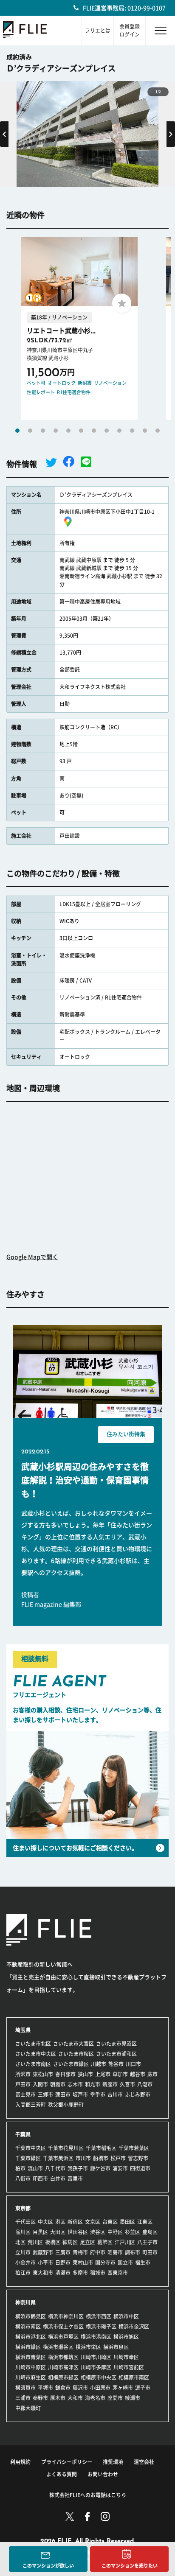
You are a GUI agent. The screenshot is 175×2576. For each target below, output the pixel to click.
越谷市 (138, 2074)
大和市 (75, 2398)
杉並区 (133, 2232)
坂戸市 (80, 2094)
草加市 (120, 2074)
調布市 (133, 2252)
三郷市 (45, 2094)
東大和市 (43, 2273)
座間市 (115, 2398)
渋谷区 (98, 2232)
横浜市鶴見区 (31, 2316)
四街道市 (140, 2168)
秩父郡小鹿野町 (66, 2105)
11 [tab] (145, 431)
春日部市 (65, 2074)
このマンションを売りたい (130, 2566)
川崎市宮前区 (129, 2367)
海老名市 (95, 2398)
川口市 (133, 2064)
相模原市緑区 (63, 2377)
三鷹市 (63, 2252)
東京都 (23, 2208)
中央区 (45, 2222)
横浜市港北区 (31, 2337)
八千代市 (55, 2168)
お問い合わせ (103, 2474)
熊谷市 (116, 2064)
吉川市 (115, 2094)
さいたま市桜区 (76, 2054)
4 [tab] (56, 431)
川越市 (99, 2064)
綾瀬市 (133, 2398)
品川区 (23, 2232)
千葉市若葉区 (134, 2148)
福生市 (143, 2262)
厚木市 (58, 2398)
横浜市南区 (28, 2327)
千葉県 (23, 2134)
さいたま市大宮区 (73, 2044)
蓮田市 (63, 2094)
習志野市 (138, 2158)
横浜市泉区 (116, 2347)
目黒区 (40, 2232)
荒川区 (35, 2242)
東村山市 (83, 2262)
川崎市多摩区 (96, 2367)
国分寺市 (105, 2262)
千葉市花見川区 (66, 2148)
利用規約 (20, 2462)
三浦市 (23, 2398)
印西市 (40, 2178)
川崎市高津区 (63, 2367)
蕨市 (152, 2074)
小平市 (45, 2262)
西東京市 (118, 2273)
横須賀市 (25, 2388)
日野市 (63, 2262)
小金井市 (25, 2262)
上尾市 (103, 2074)
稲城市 (98, 2273)
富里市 (75, 2178)
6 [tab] (81, 431)
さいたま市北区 (33, 2044)
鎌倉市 (63, 2388)
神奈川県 (25, 2302)
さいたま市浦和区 (116, 2054)
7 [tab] (94, 431)
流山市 (35, 2168)
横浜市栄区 (88, 2347)
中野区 (115, 2232)
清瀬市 (63, 2273)
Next (171, 134)
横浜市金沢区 (134, 2327)
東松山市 (43, 2074)
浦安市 (120, 2168)
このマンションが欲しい (48, 2566)
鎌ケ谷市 (100, 2168)
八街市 (23, 2178)
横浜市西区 (99, 2316)
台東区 (110, 2222)
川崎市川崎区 (96, 2357)
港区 (60, 2222)
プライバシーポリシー (67, 2462)
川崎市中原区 (31, 2367)
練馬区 (70, 2242)
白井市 (58, 2178)
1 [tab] (17, 431)
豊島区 (150, 2232)
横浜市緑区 (28, 2347)
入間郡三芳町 (31, 2105)
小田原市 (100, 2388)
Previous (4, 134)
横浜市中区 (126, 2316)
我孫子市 (78, 2168)
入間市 (40, 2084)
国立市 (125, 2262)
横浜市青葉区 (31, 2357)
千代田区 (25, 2222)
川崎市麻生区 (31, 2377)
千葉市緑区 (28, 2158)
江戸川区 (125, 2242)
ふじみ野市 (138, 2094)
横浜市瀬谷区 (58, 2347)
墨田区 (127, 2222)
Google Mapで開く (32, 1257)
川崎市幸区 (126, 2357)
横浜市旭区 (126, 2337)
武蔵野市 (43, 2252)
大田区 (58, 2232)
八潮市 (145, 2084)
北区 (20, 2242)
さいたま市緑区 (71, 2064)
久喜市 (127, 2084)
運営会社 (144, 2462)
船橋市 (101, 2158)
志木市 (75, 2084)
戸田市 (23, 2084)
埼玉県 (23, 2030)
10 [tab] (132, 431)
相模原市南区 (134, 2377)
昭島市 (115, 2252)
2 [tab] (30, 431)
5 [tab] (68, 431)
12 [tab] (158, 431)
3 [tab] (43, 431)
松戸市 (118, 2158)
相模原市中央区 (99, 2377)
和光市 (93, 2084)
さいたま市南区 (33, 2064)
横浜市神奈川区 (66, 2316)
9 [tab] (119, 431)
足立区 (87, 2242)
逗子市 (143, 2388)
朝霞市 (58, 2084)
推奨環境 (113, 2462)
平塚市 (45, 2388)
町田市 (150, 2252)
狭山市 (85, 2074)
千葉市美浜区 (58, 2158)
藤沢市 (80, 2388)
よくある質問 (62, 2474)
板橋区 (53, 2242)
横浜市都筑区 (63, 2357)
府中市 (98, 2252)
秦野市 (40, 2398)
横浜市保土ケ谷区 (63, 2327)
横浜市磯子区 (101, 2327)
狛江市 (23, 2273)
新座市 (110, 2084)
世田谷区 (78, 2232)
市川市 (83, 2158)
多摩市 (80, 2273)
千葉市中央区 (31, 2148)
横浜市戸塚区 (63, 2337)
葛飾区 (105, 2242)
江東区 (145, 2222)
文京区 (93, 2222)
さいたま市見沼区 (116, 2044)
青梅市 (80, 2252)
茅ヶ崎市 (123, 2388)
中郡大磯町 (28, 2408)
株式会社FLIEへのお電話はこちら (88, 2495)
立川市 (23, 2252)
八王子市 (147, 2242)
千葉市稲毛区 (101, 2148)
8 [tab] (107, 431)
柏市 (20, 2168)
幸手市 (98, 2094)
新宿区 (75, 2222)
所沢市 (23, 2074)
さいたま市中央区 (36, 2054)
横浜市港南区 (96, 2337)
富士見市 (25, 2094)
